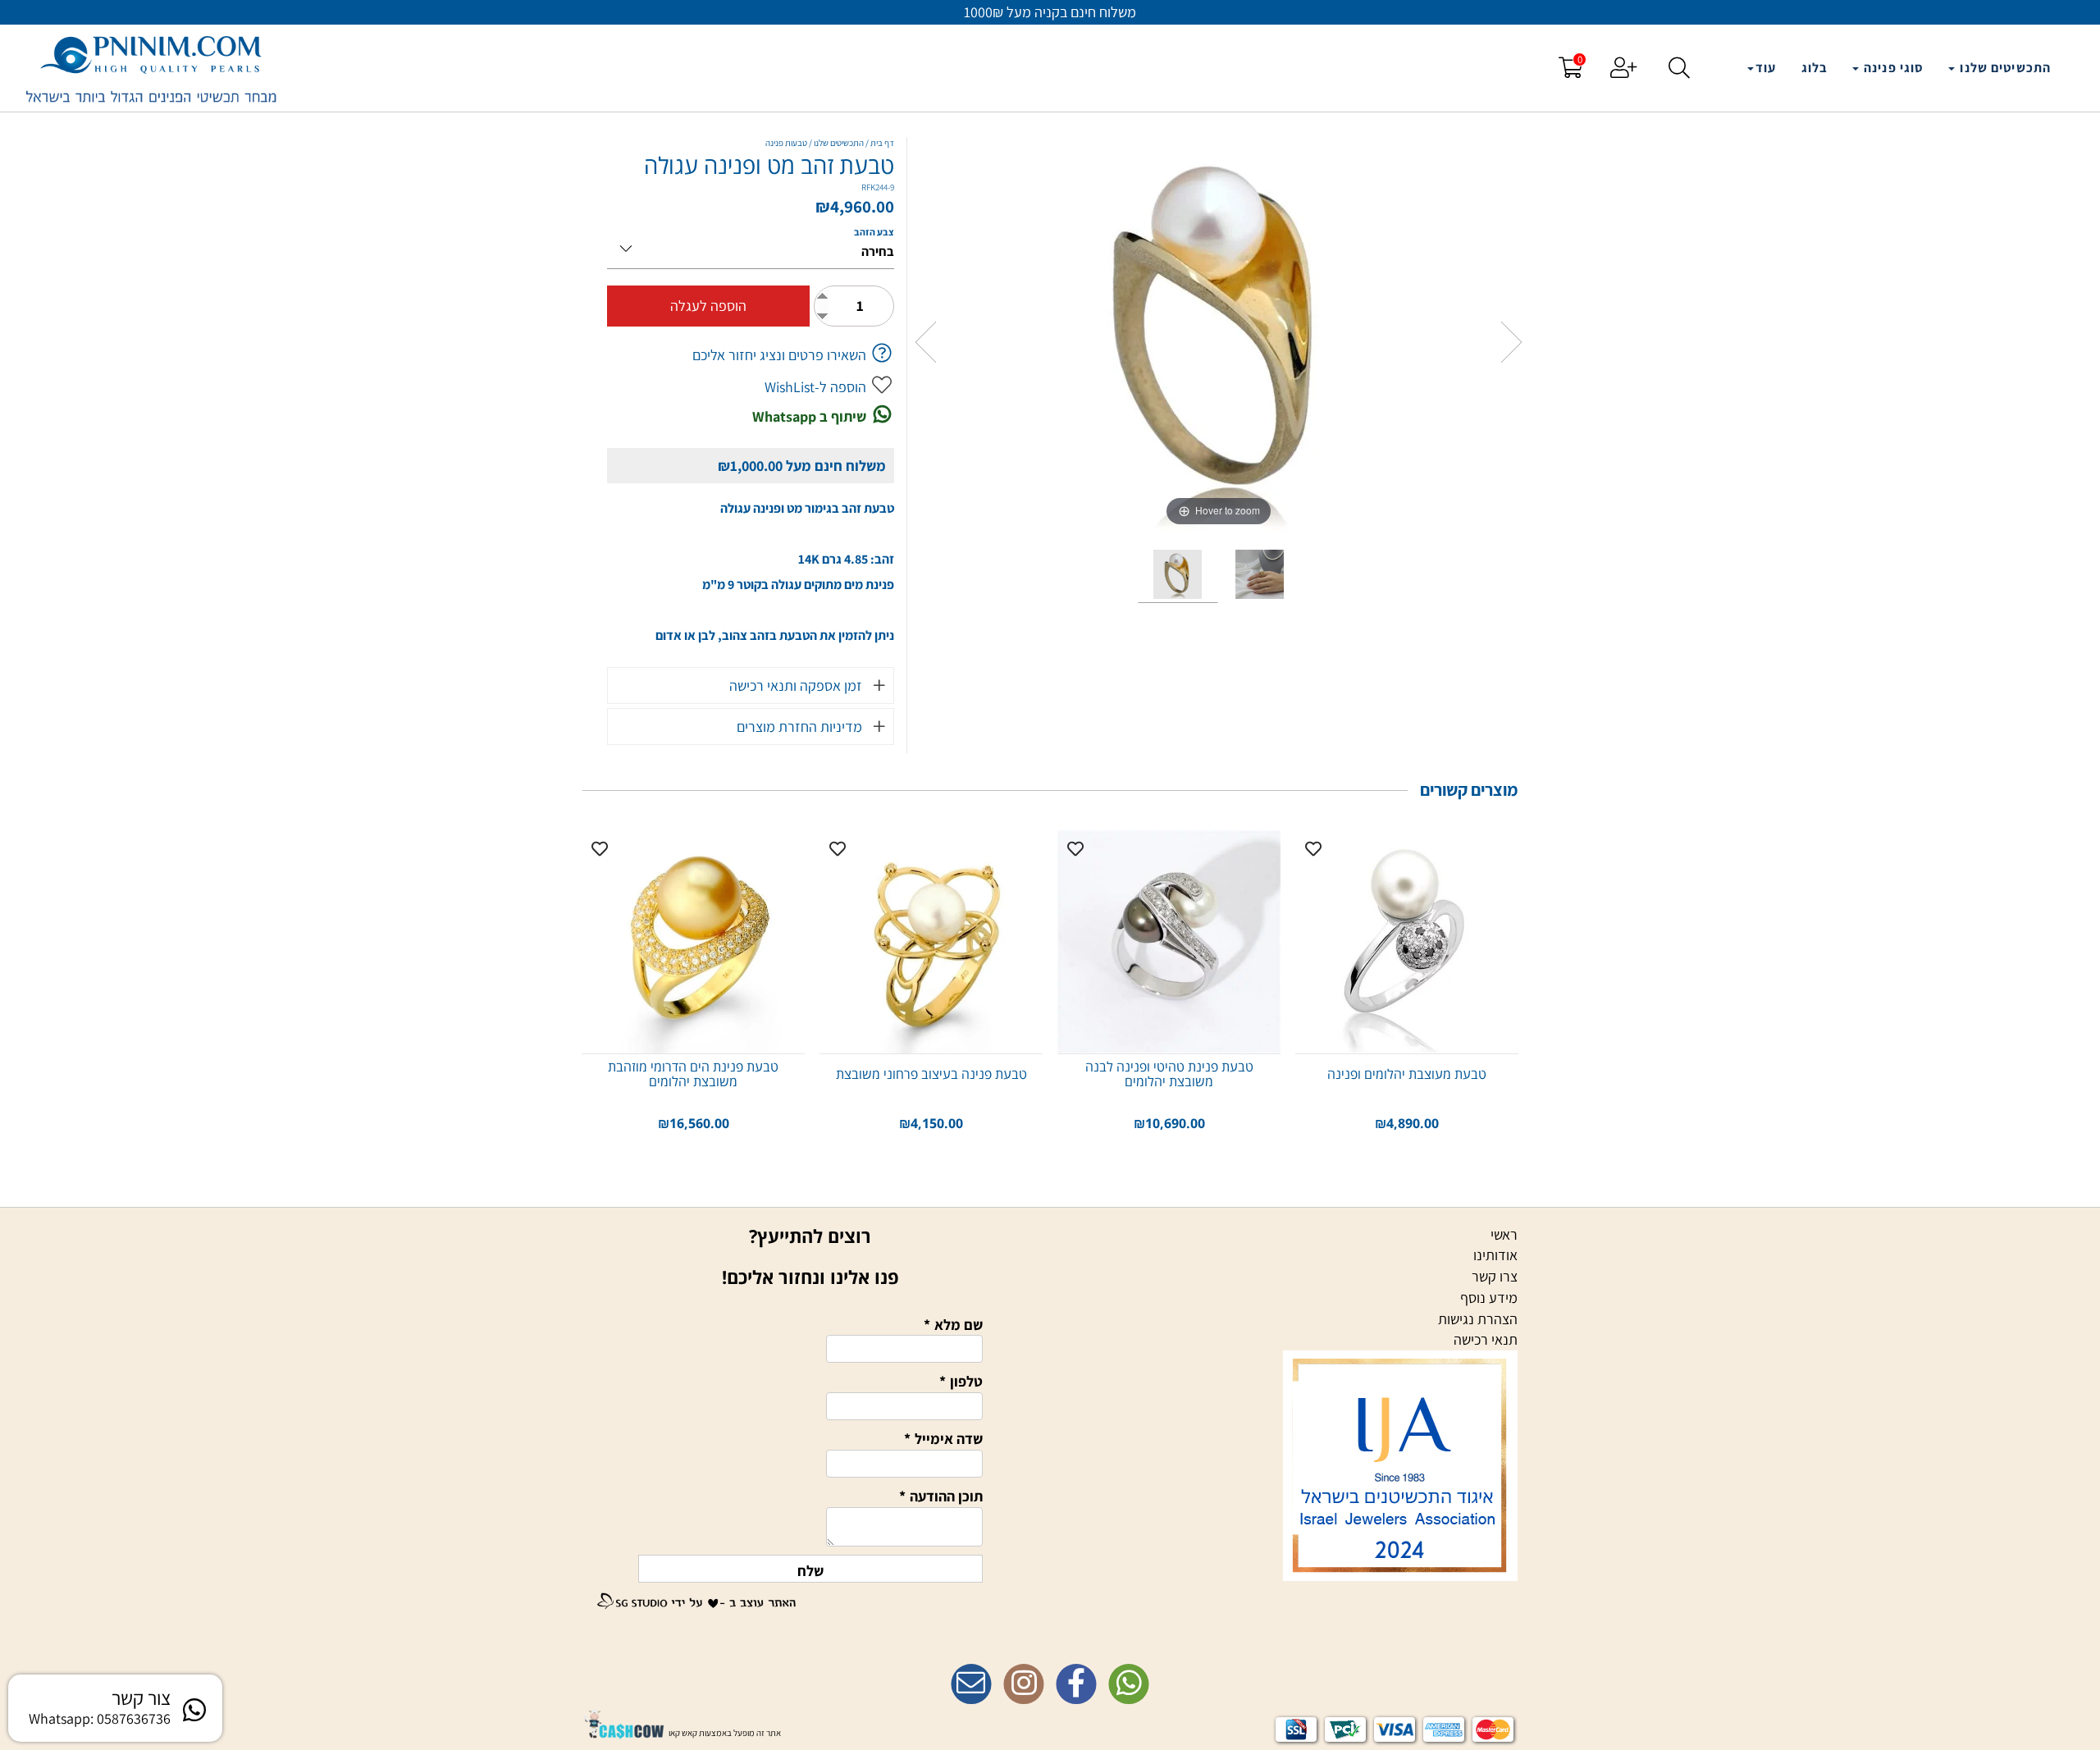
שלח (810, 1571)
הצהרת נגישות (1478, 1319)
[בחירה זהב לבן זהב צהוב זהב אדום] (751, 246)
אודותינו (1495, 1255)
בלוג (1815, 68)
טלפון (961, 1381)
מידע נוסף (1489, 1298)
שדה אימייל (943, 1439)
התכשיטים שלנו (2004, 68)
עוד (1766, 68)
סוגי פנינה (1892, 68)
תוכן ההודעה (941, 1496)
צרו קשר (1495, 1276)
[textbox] (1050, 1652)
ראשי (1504, 1234)
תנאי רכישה (1486, 1339)
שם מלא (953, 1325)
